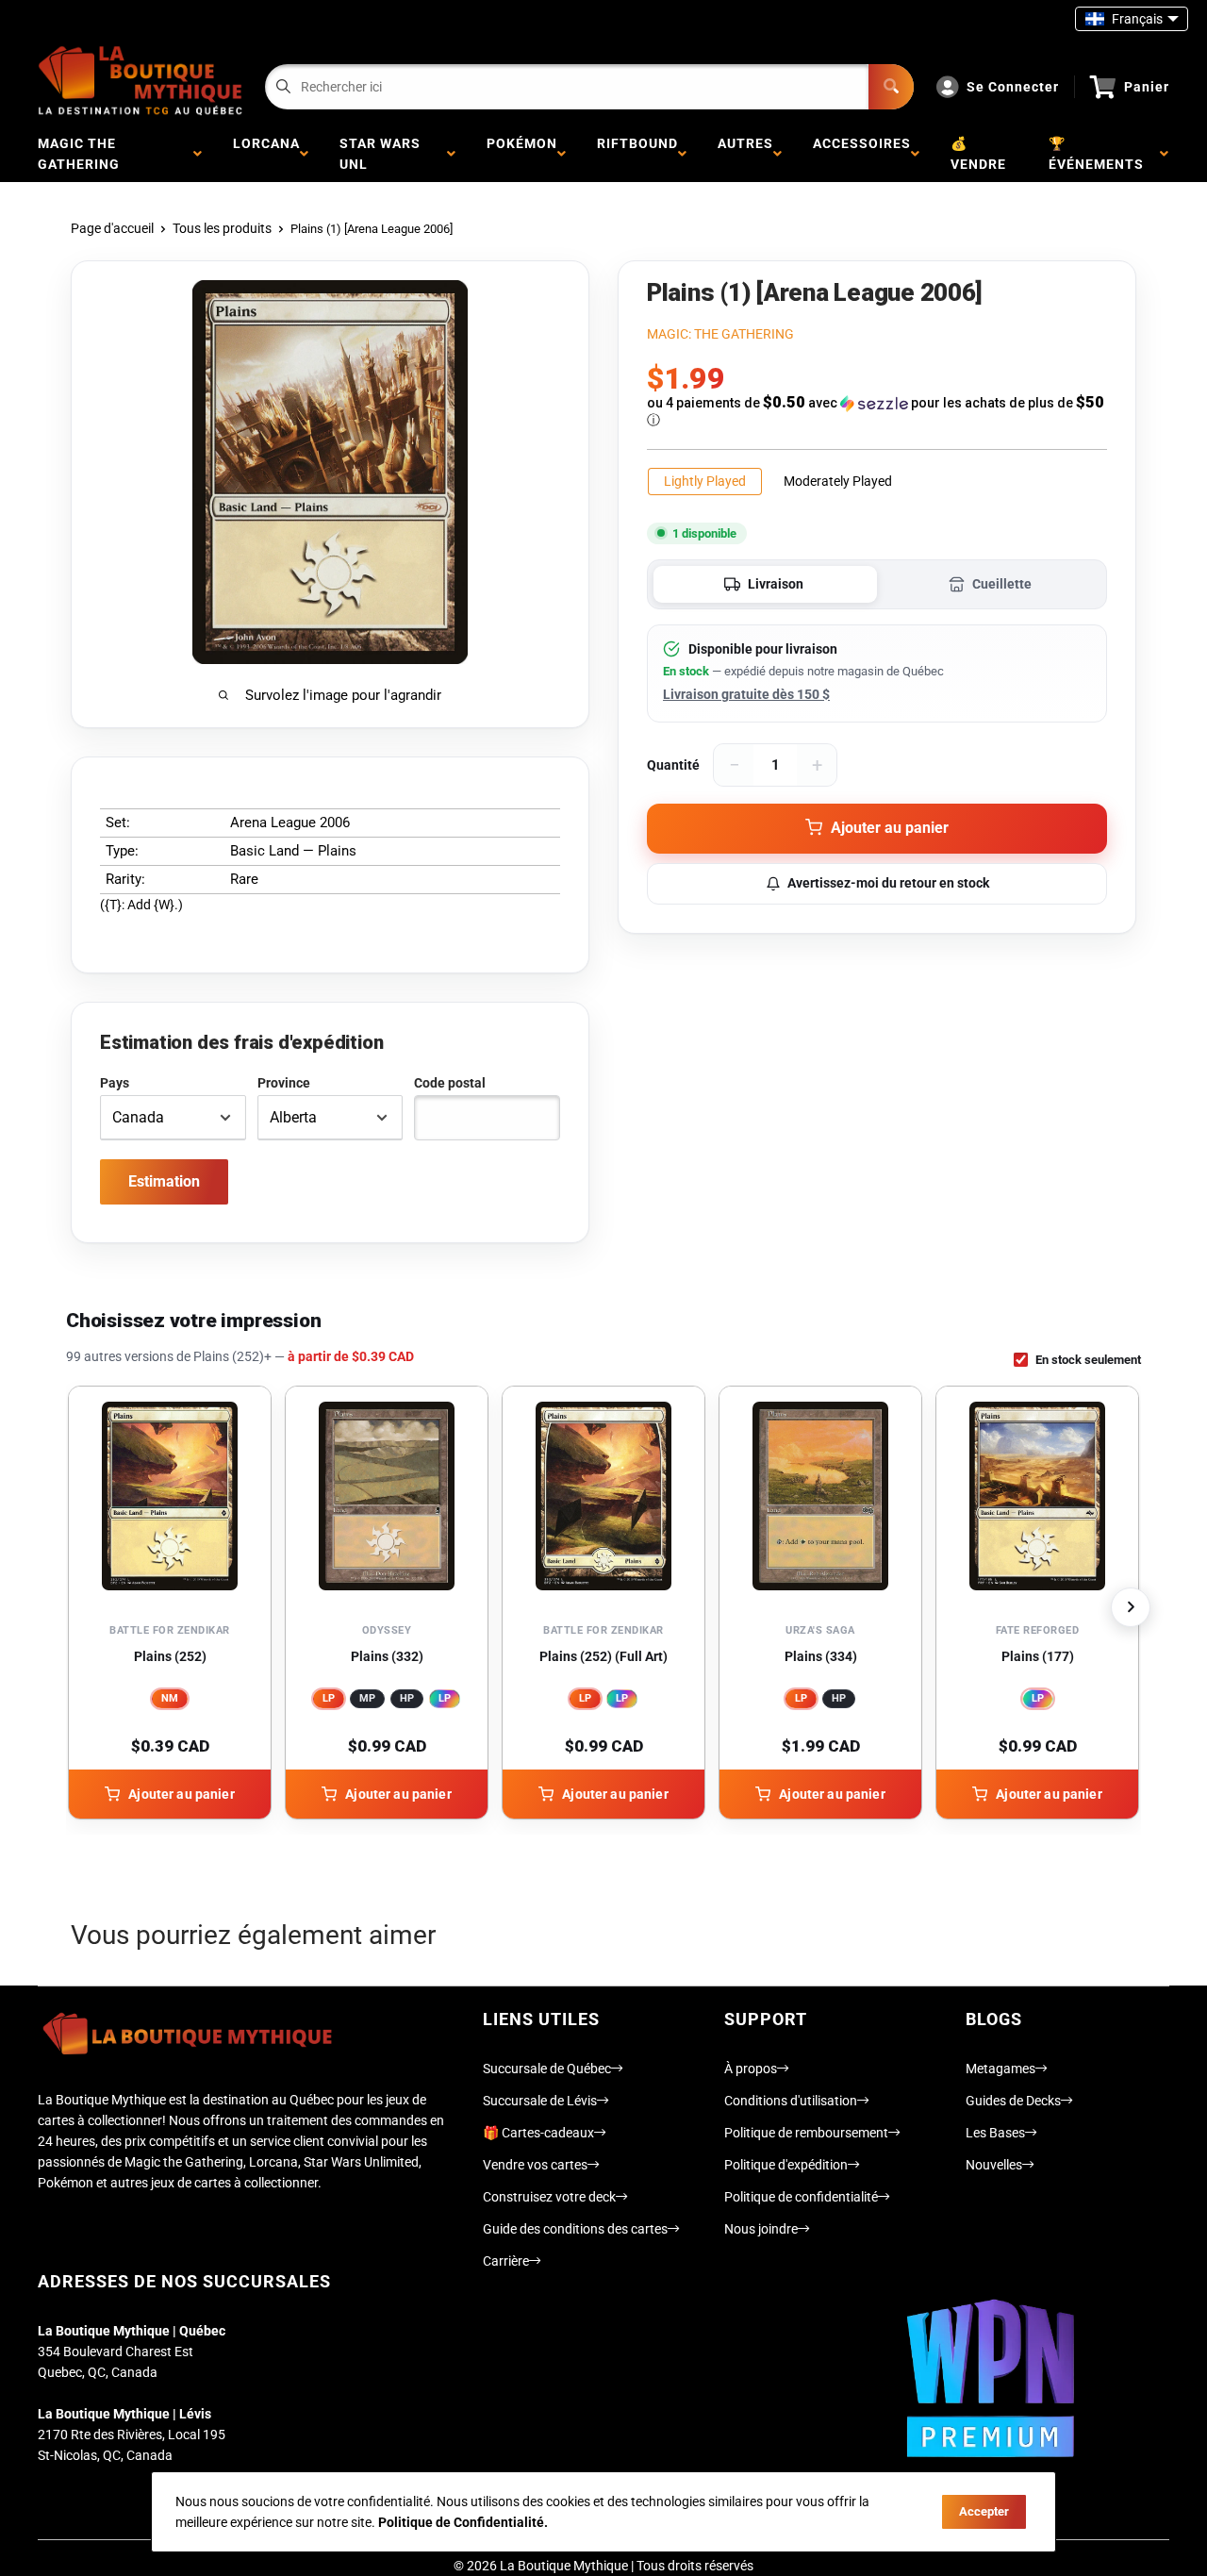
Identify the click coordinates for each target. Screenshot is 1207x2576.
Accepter (984, 2511)
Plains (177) (1038, 1656)
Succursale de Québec (547, 2069)
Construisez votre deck (549, 2197)
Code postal (450, 1083)
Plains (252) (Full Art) (603, 1656)
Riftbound (637, 154)
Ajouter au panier (181, 1794)
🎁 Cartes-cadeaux (538, 2133)
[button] (877, 411)
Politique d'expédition (786, 2165)
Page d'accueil (112, 228)
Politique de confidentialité (801, 2197)
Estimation (164, 1181)
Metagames (1000, 2069)
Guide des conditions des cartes (575, 2229)
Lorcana (266, 154)
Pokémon (522, 154)
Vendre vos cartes (535, 2165)
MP (367, 1698)
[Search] (891, 87)
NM (170, 1698)
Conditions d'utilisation (791, 2101)
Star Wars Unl (380, 154)
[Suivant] (1131, 1607)
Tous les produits (222, 228)
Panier (1147, 87)
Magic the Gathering (83, 154)
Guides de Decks (1013, 2101)
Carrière (506, 2261)
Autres (745, 154)
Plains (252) (170, 1656)
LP (329, 1698)
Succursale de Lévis (540, 2101)
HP (407, 1698)
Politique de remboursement (806, 2133)
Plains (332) (387, 1656)
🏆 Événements (1100, 154)
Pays (115, 1083)
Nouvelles (994, 2165)
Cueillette (1002, 584)
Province (284, 1083)
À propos (751, 2069)
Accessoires (862, 154)
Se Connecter (1013, 87)
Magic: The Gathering (720, 334)
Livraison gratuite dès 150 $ (746, 694)
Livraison (776, 584)
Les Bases (995, 2133)
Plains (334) (821, 1656)
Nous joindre (761, 2229)
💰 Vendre (978, 154)
